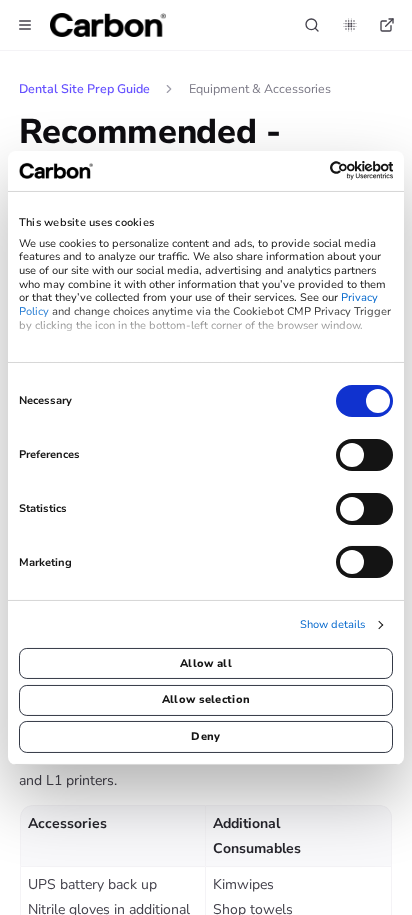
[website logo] (108, 25)
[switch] (364, 455)
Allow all (206, 663)
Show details (332, 625)
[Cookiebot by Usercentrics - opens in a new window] (305, 170)
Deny (205, 736)
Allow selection (206, 699)
